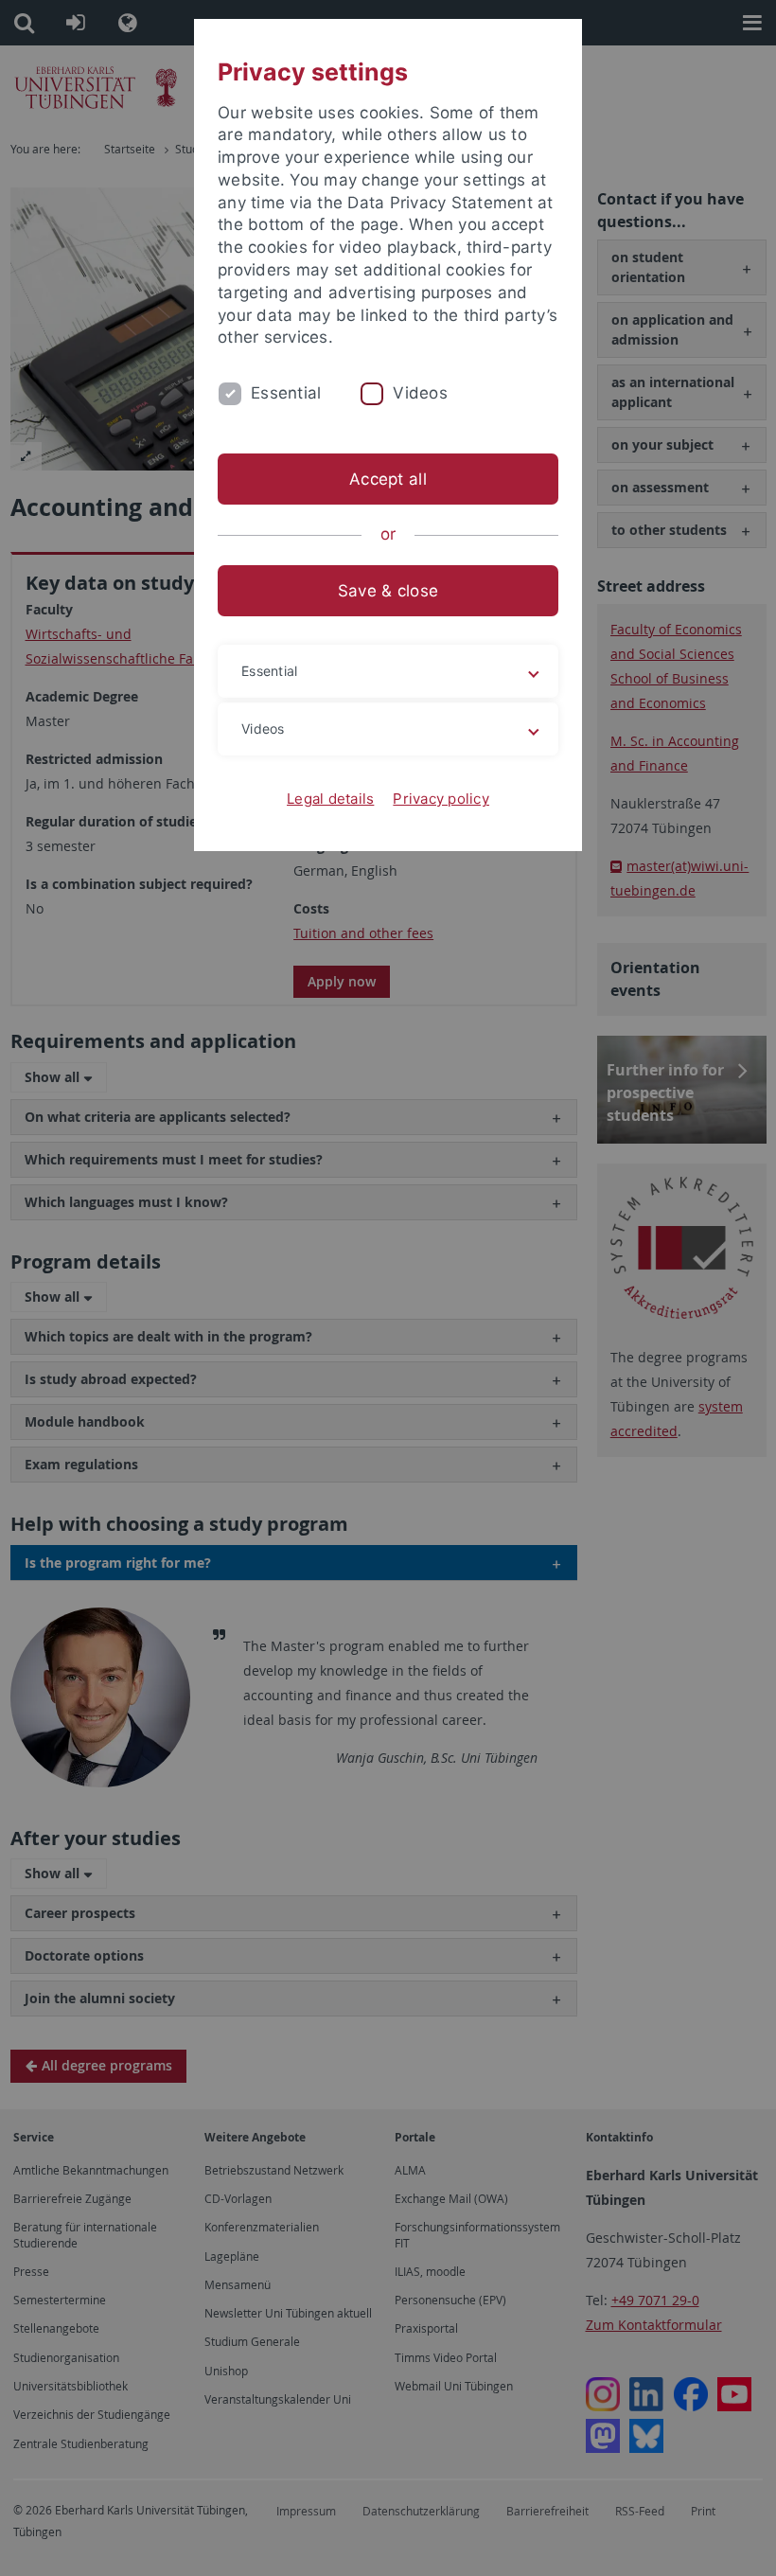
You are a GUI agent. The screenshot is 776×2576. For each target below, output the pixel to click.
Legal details (330, 799)
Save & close (388, 591)
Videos (420, 393)
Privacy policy (441, 799)
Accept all (388, 479)
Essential (286, 393)
